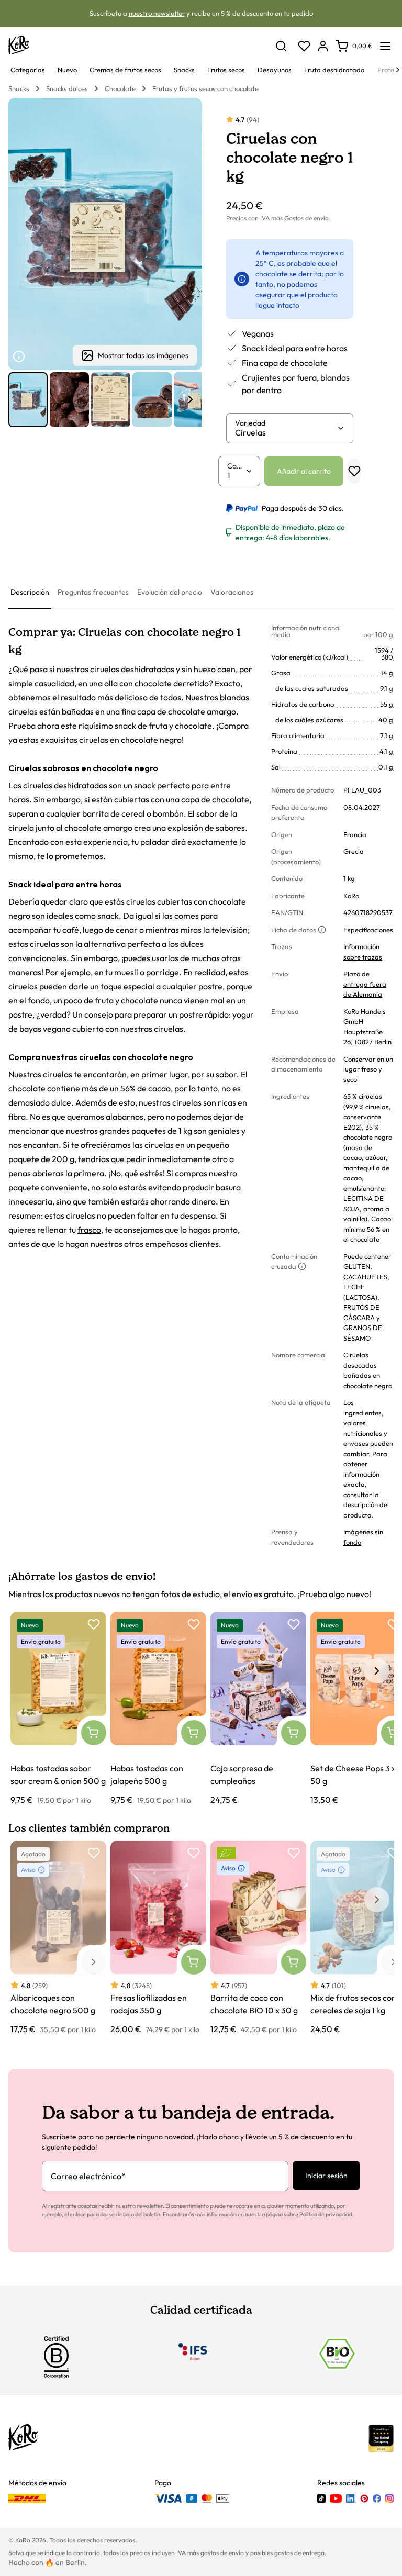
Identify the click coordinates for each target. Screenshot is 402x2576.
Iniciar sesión (326, 2176)
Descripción (30, 592)
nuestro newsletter (157, 13)
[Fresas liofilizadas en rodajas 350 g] (158, 1938)
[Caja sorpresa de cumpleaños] (258, 1709)
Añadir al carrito (304, 471)
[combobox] (286, 432)
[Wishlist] (304, 46)
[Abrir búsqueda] (281, 46)
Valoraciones (232, 592)
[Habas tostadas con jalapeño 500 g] (158, 1709)
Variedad (250, 423)
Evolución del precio (170, 592)
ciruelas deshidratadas (132, 669)
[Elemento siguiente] (191, 399)
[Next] (398, 70)
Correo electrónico (88, 2176)
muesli (126, 972)
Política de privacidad (326, 2214)
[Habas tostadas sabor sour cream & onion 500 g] (58, 1709)
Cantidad (236, 466)
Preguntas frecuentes (93, 592)
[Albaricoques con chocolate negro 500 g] (58, 1938)
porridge (163, 972)
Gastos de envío (306, 218)
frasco (89, 1230)
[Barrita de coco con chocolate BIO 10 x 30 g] (258, 1938)
